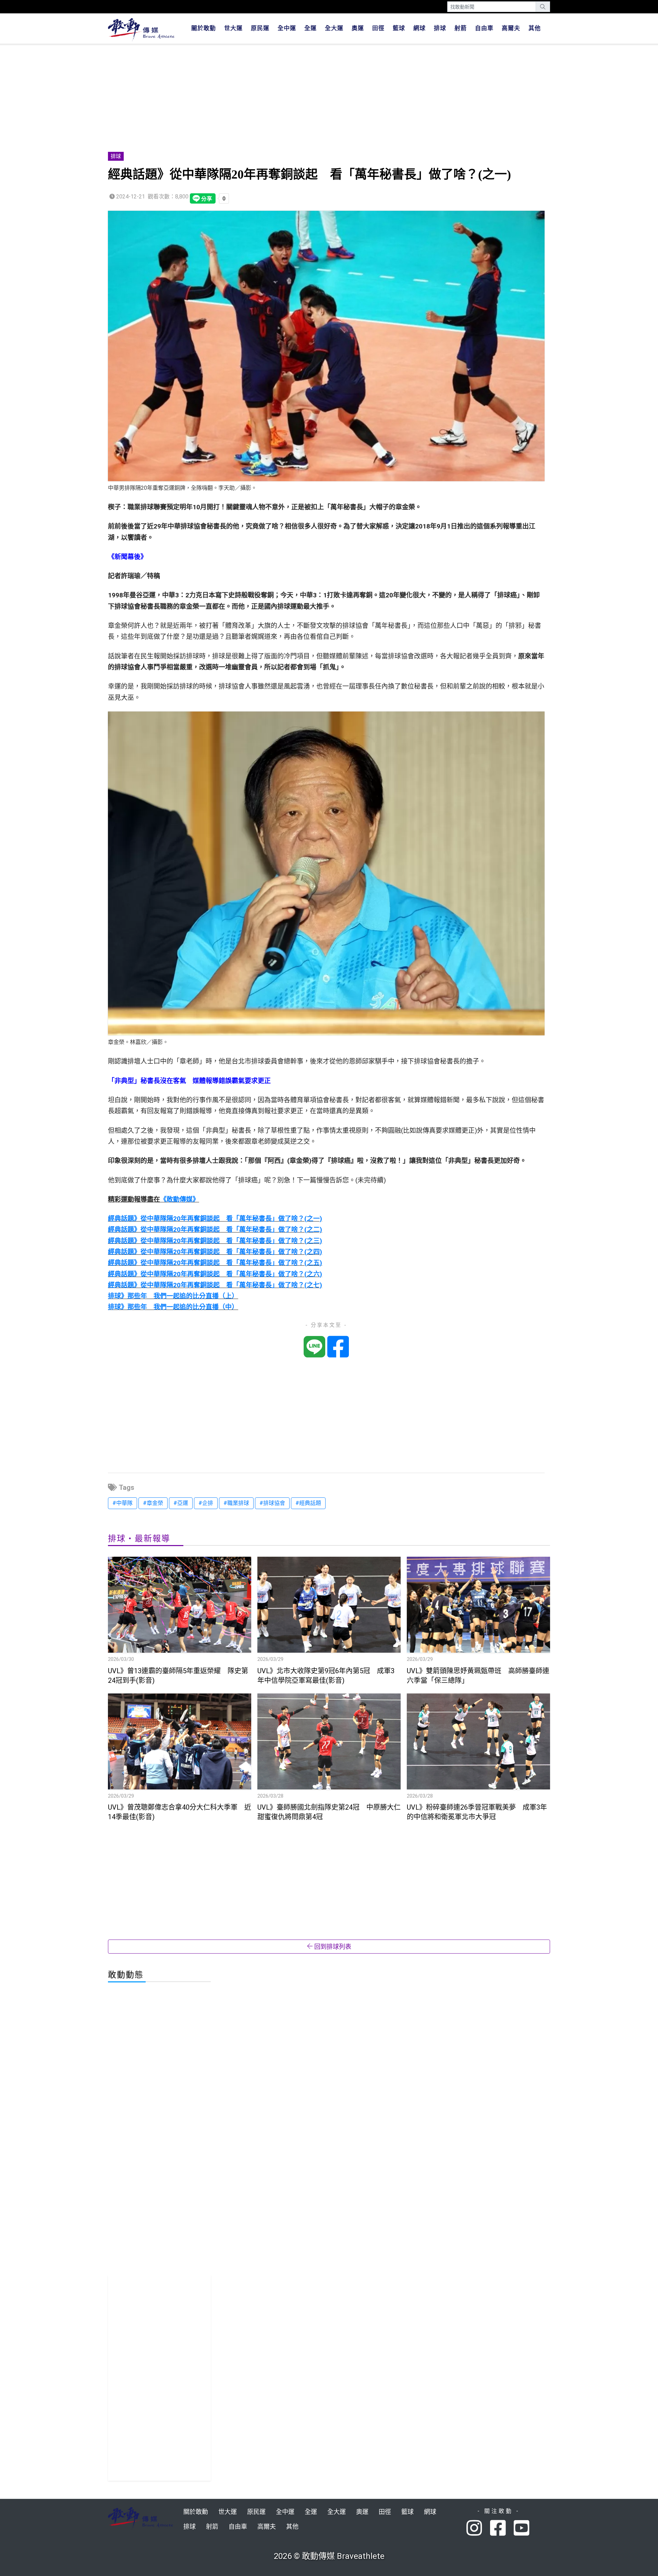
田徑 (378, 28)
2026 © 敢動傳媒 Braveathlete (329, 2556)
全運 (310, 28)
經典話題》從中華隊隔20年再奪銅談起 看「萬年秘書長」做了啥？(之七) (215, 1285)
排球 (440, 28)
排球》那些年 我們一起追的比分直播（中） (173, 1307)
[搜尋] (543, 7)
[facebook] (502, 2529)
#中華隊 (123, 1503)
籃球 (399, 28)
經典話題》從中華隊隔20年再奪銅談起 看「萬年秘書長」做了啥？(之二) (215, 1230)
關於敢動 (204, 28)
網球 (419, 28)
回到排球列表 (332, 1947)
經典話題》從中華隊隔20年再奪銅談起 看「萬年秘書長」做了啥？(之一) (215, 1219)
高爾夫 (511, 28)
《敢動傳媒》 (180, 1199)
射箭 (461, 28)
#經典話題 (308, 1503)
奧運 (358, 28)
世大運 (233, 28)
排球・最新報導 (139, 1539)
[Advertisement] (314, 99)
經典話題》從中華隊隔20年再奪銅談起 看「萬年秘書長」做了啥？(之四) (215, 1252)
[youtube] (522, 2529)
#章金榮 (153, 1503)
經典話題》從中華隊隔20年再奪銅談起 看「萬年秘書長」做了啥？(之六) (215, 1274)
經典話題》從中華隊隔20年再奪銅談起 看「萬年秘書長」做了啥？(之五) (215, 1263)
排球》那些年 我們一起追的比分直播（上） (173, 1296)
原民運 (260, 28)
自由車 (484, 28)
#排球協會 (272, 1503)
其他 (535, 28)
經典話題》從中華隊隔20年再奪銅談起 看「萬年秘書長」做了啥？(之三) (215, 1241)
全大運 (334, 28)
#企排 (206, 1503)
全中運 (287, 28)
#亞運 (181, 1503)
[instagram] (478, 2529)
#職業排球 (236, 1503)
